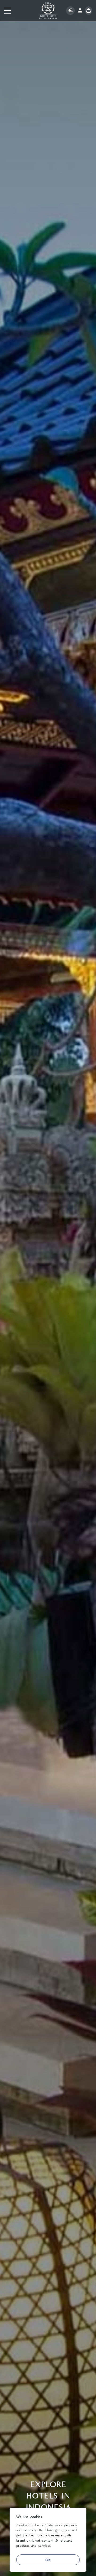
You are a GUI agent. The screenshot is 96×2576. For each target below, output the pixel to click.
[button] (7, 11)
